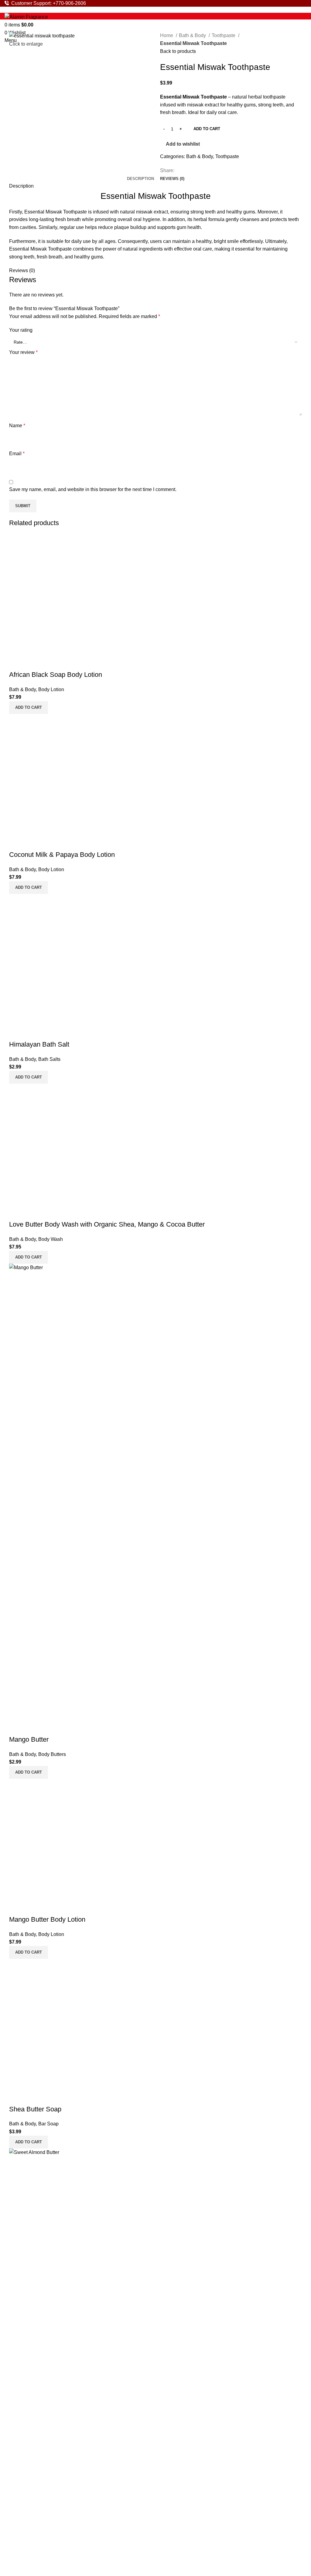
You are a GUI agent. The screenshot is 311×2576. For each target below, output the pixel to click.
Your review (23, 352)
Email (17, 454)
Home (167, 35)
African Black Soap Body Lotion (56, 675)
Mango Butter (29, 1739)
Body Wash (51, 1239)
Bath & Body (193, 35)
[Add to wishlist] (32, 663)
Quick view (17, 663)
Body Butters (52, 1754)
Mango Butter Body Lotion (47, 1919)
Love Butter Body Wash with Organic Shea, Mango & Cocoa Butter (107, 1224)
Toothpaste (224, 35)
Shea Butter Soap (35, 2109)
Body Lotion (51, 689)
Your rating (21, 330)
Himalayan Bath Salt (39, 1044)
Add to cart (207, 129)
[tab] (140, 179)
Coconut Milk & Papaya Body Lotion (62, 855)
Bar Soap (48, 2124)
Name (17, 426)
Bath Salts (49, 1059)
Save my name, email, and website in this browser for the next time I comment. (93, 489)
